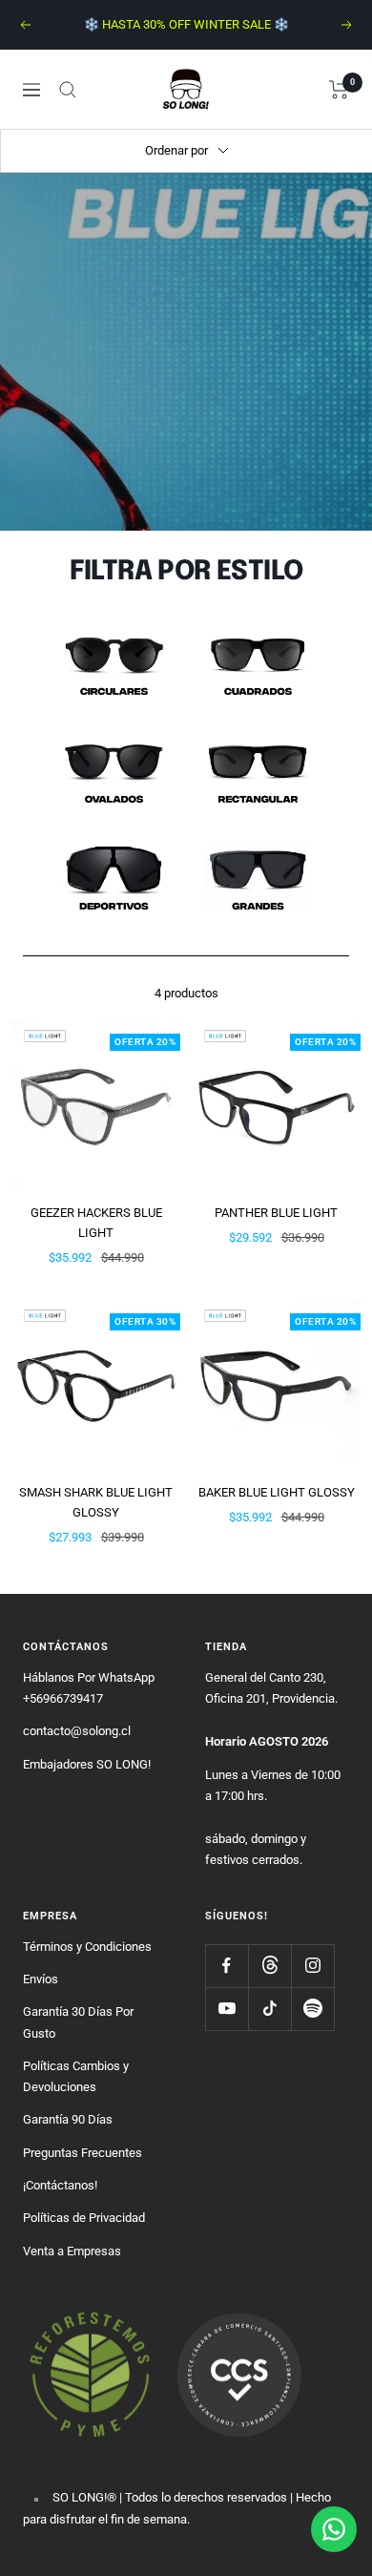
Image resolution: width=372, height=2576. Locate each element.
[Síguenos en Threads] (269, 1966)
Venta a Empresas (72, 2251)
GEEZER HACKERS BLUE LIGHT (96, 1223)
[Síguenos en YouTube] (227, 2009)
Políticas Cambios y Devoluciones (76, 2076)
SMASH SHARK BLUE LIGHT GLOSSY (96, 1502)
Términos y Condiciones (87, 1947)
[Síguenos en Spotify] (312, 2009)
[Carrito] (339, 90)
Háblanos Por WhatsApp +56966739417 (89, 1688)
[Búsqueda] (68, 90)
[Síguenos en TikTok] (269, 2009)
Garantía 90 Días (68, 2119)
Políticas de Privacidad (84, 2218)
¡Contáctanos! (60, 2185)
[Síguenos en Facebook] (227, 1966)
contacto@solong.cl (77, 1731)
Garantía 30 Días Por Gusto (78, 2022)
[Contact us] (334, 2529)
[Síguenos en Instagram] (312, 1966)
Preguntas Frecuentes (83, 2153)
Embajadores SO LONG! (87, 1764)
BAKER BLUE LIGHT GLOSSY (277, 1492)
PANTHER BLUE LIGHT (276, 1213)
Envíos (41, 1979)
